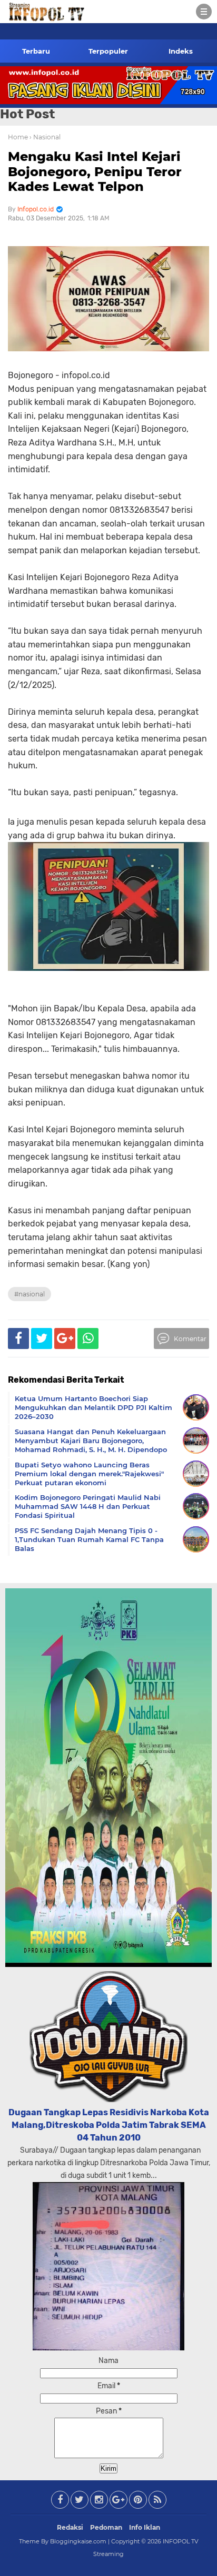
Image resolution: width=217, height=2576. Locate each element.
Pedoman (106, 2527)
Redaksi (70, 2527)
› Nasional (45, 137)
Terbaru (36, 51)
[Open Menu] (204, 12)
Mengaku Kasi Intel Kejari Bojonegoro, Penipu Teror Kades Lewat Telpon (95, 172)
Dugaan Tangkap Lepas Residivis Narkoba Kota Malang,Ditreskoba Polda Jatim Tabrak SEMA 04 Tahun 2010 (109, 2125)
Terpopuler (108, 51)
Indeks (181, 51)
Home (18, 137)
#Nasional (29, 1294)
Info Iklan (145, 2527)
